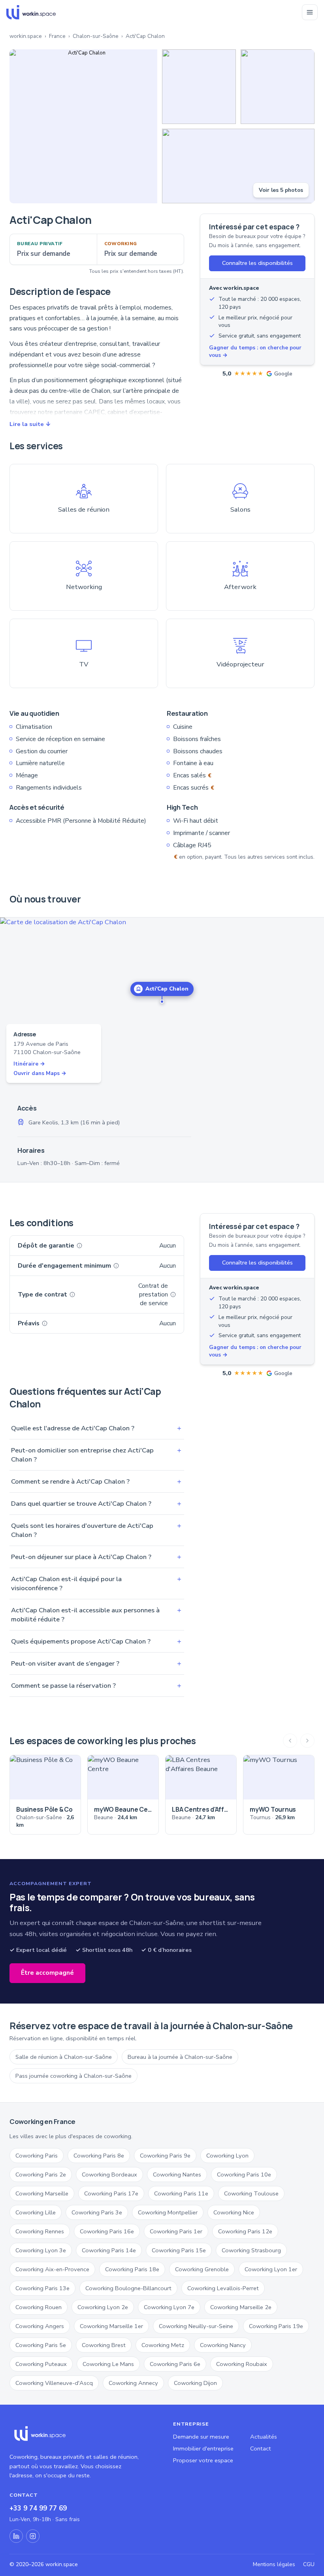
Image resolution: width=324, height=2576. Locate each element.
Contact (261, 2448)
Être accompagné (47, 1973)
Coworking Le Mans (108, 2364)
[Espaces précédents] (290, 1741)
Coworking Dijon (195, 2383)
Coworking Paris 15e (179, 2250)
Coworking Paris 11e (181, 2193)
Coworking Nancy (223, 2345)
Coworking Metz (163, 2345)
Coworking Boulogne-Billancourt (128, 2288)
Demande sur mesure (201, 2437)
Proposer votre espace (203, 2460)
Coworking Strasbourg (251, 2250)
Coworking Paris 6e (175, 2364)
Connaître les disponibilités (257, 263)
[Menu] (310, 12)
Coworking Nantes (177, 2174)
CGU (309, 2564)
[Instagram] (33, 2536)
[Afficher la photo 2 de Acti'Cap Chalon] (199, 87)
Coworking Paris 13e (42, 2288)
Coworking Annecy (133, 2383)
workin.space (26, 36)
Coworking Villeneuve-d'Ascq (54, 2383)
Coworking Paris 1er (176, 2231)
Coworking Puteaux (41, 2364)
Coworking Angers (40, 2326)
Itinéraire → (29, 1064)
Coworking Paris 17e (111, 2193)
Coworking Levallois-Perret (223, 2288)
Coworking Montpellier (168, 2212)
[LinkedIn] (16, 2536)
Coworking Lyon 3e (41, 2250)
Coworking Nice (234, 2212)
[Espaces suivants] (307, 1741)
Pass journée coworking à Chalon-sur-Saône (73, 2076)
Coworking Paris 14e (109, 2250)
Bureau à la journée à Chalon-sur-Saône (180, 2057)
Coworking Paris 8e (99, 2156)
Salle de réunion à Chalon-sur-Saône (64, 2057)
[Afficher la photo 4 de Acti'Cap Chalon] (238, 166)
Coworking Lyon (227, 2156)
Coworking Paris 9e (165, 2156)
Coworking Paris (37, 2156)
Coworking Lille (36, 2212)
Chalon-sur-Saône (96, 36)
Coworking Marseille (42, 2193)
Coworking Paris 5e (41, 2345)
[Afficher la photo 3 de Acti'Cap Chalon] (278, 87)
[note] (79, 1246)
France (57, 36)
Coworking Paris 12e (245, 2231)
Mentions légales (274, 2564)
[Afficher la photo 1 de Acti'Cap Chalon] (83, 126)
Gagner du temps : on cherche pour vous (255, 351)
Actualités (264, 2437)
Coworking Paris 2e (41, 2174)
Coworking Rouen (39, 2307)
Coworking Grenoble (202, 2269)
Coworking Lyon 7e (169, 2307)
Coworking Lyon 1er (271, 2269)
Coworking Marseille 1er (111, 2326)
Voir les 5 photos (281, 190)
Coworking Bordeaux (109, 2174)
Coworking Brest (104, 2345)
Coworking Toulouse (251, 2193)
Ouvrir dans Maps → (40, 1073)
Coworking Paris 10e (244, 2174)
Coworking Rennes (40, 2231)
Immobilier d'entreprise (203, 2448)
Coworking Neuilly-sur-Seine (196, 2326)
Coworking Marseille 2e (241, 2307)
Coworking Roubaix (242, 2364)
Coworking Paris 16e (107, 2231)
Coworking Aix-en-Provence (52, 2269)
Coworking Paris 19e (276, 2326)
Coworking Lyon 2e (103, 2307)
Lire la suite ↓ (30, 424)
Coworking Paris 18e (132, 2269)
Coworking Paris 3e (97, 2212)
